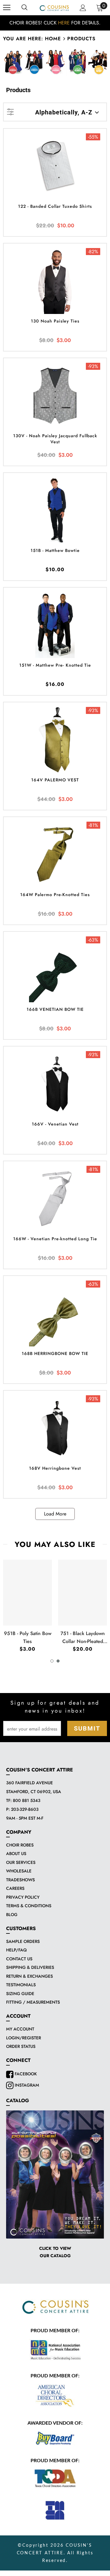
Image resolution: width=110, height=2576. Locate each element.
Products (81, 39)
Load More (55, 1514)
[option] (55, 23)
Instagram (26, 2085)
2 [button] (58, 1661)
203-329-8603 (25, 1809)
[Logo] (54, 8)
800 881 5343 (27, 1800)
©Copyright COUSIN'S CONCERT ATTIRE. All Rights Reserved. (55, 2553)
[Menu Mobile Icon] (7, 8)
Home (53, 39)
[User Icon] (83, 8)
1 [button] (52, 1661)
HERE (64, 23)
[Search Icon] (24, 8)
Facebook (25, 2074)
